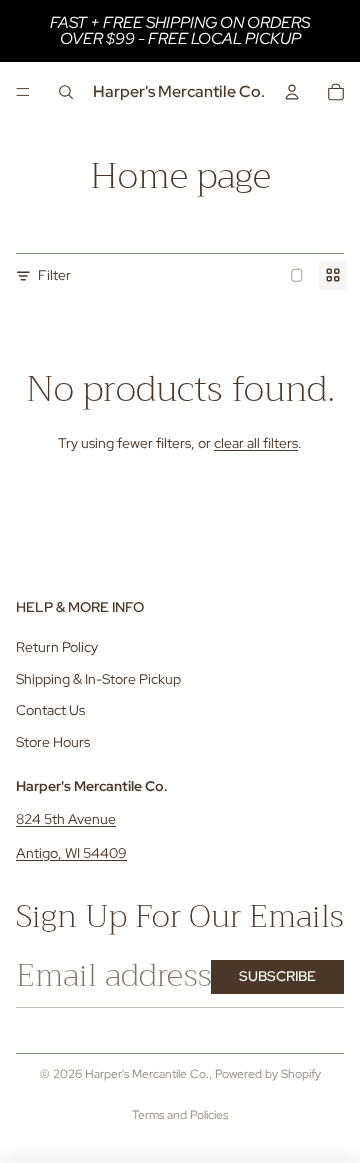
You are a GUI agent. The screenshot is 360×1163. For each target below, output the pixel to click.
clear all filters (256, 443)
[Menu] (23, 92)
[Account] (292, 92)
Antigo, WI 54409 (71, 853)
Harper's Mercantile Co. (147, 1074)
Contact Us (50, 711)
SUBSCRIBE (277, 976)
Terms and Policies (180, 1115)
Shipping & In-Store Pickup (98, 679)
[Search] (66, 92)
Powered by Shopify (268, 1074)
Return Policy (57, 647)
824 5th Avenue (66, 819)
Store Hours (53, 742)
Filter (54, 275)
